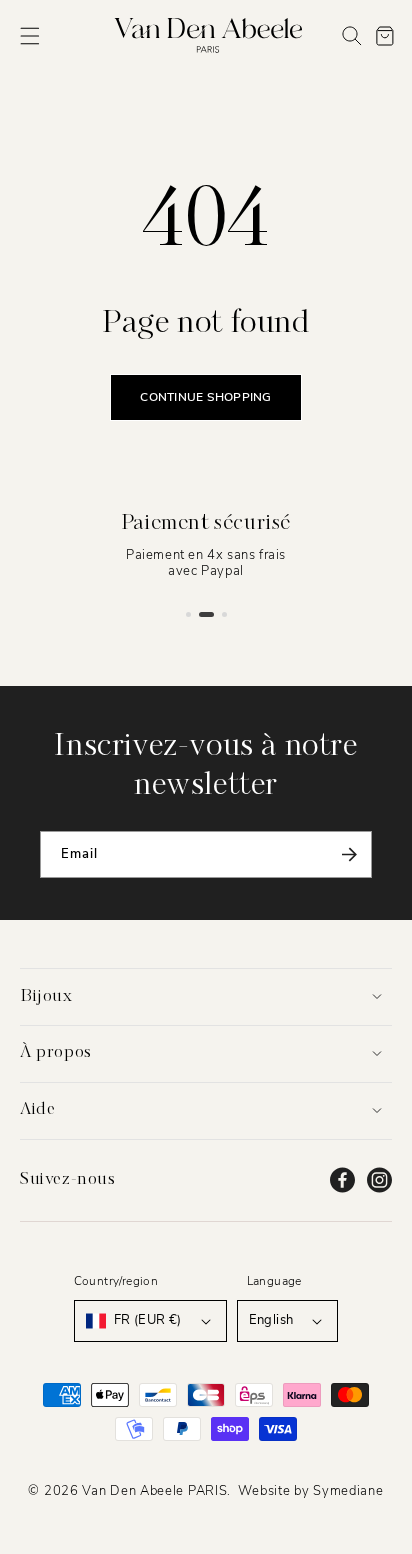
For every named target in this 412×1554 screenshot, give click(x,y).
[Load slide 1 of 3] (188, 614)
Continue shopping (205, 397)
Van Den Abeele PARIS (154, 1491)
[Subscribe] (349, 854)
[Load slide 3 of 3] (224, 614)
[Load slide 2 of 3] (206, 614)
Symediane (348, 1491)
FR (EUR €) (148, 1320)
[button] (30, 36)
